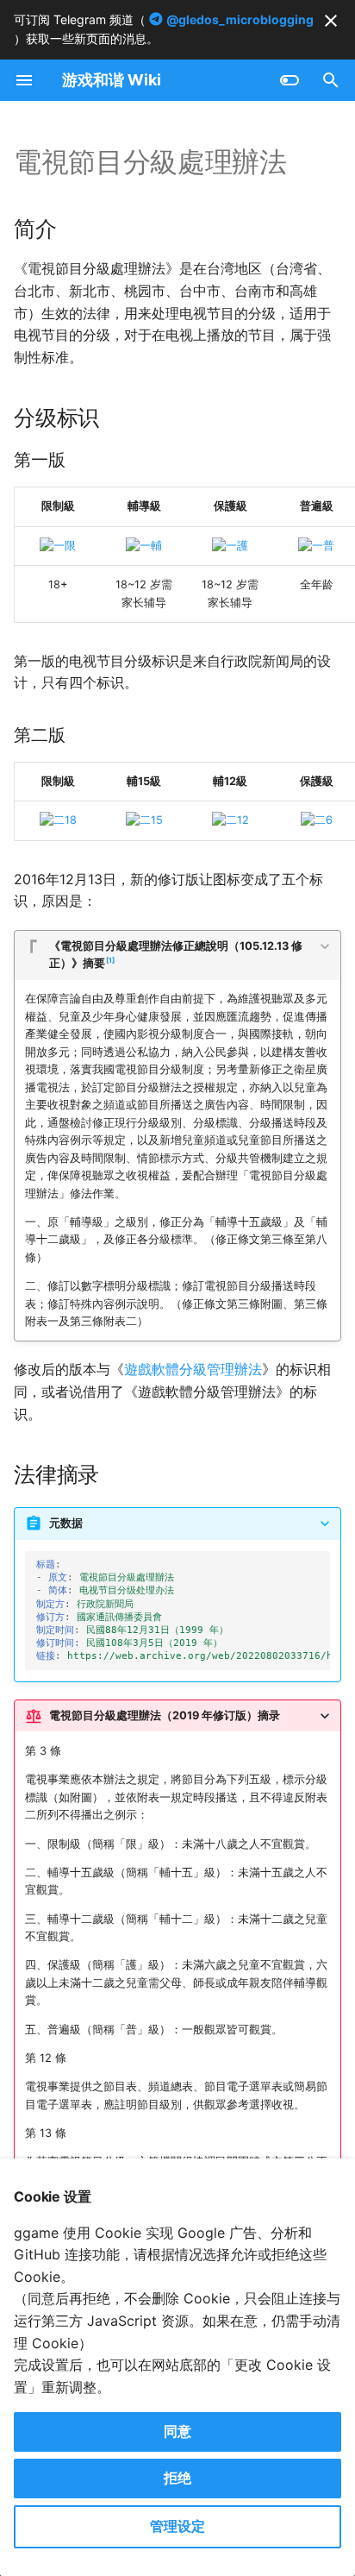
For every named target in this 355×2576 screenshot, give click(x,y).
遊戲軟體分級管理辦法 (193, 1369)
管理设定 (177, 2526)
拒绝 (177, 2478)
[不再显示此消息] (331, 21)
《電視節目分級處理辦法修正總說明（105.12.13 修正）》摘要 (176, 955)
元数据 (66, 1523)
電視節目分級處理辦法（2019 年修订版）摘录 (165, 1715)
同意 (177, 2431)
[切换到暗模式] (290, 80)
